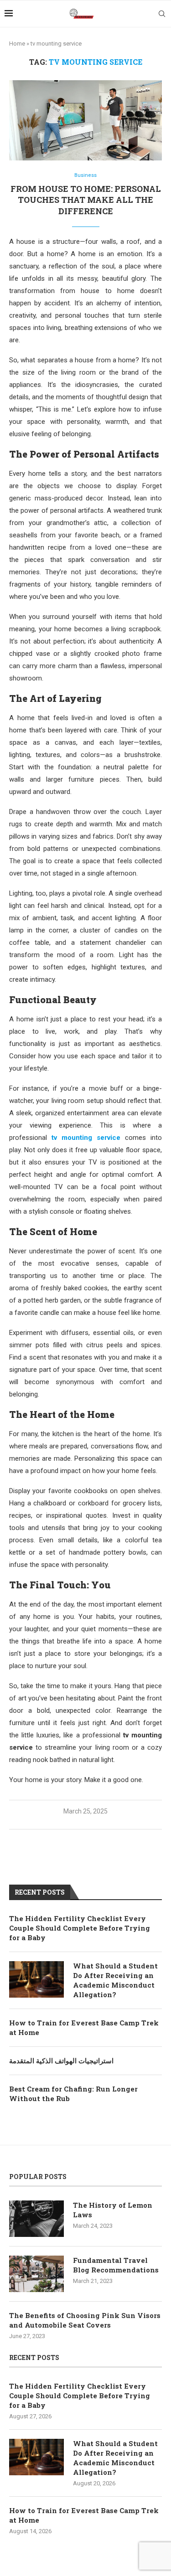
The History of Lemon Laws (113, 2210)
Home (17, 44)
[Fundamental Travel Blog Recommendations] (36, 2274)
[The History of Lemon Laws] (36, 2219)
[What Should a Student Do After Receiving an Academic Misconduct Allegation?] (36, 1979)
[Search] (162, 14)
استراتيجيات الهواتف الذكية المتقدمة (61, 2061)
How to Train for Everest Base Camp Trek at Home (84, 2027)
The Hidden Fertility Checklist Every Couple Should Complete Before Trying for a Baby (80, 1928)
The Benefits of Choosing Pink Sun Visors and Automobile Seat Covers (85, 2320)
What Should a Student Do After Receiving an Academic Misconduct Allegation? (115, 1980)
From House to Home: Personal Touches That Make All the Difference (86, 200)
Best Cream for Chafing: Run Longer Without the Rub (73, 2094)
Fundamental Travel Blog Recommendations (116, 2265)
